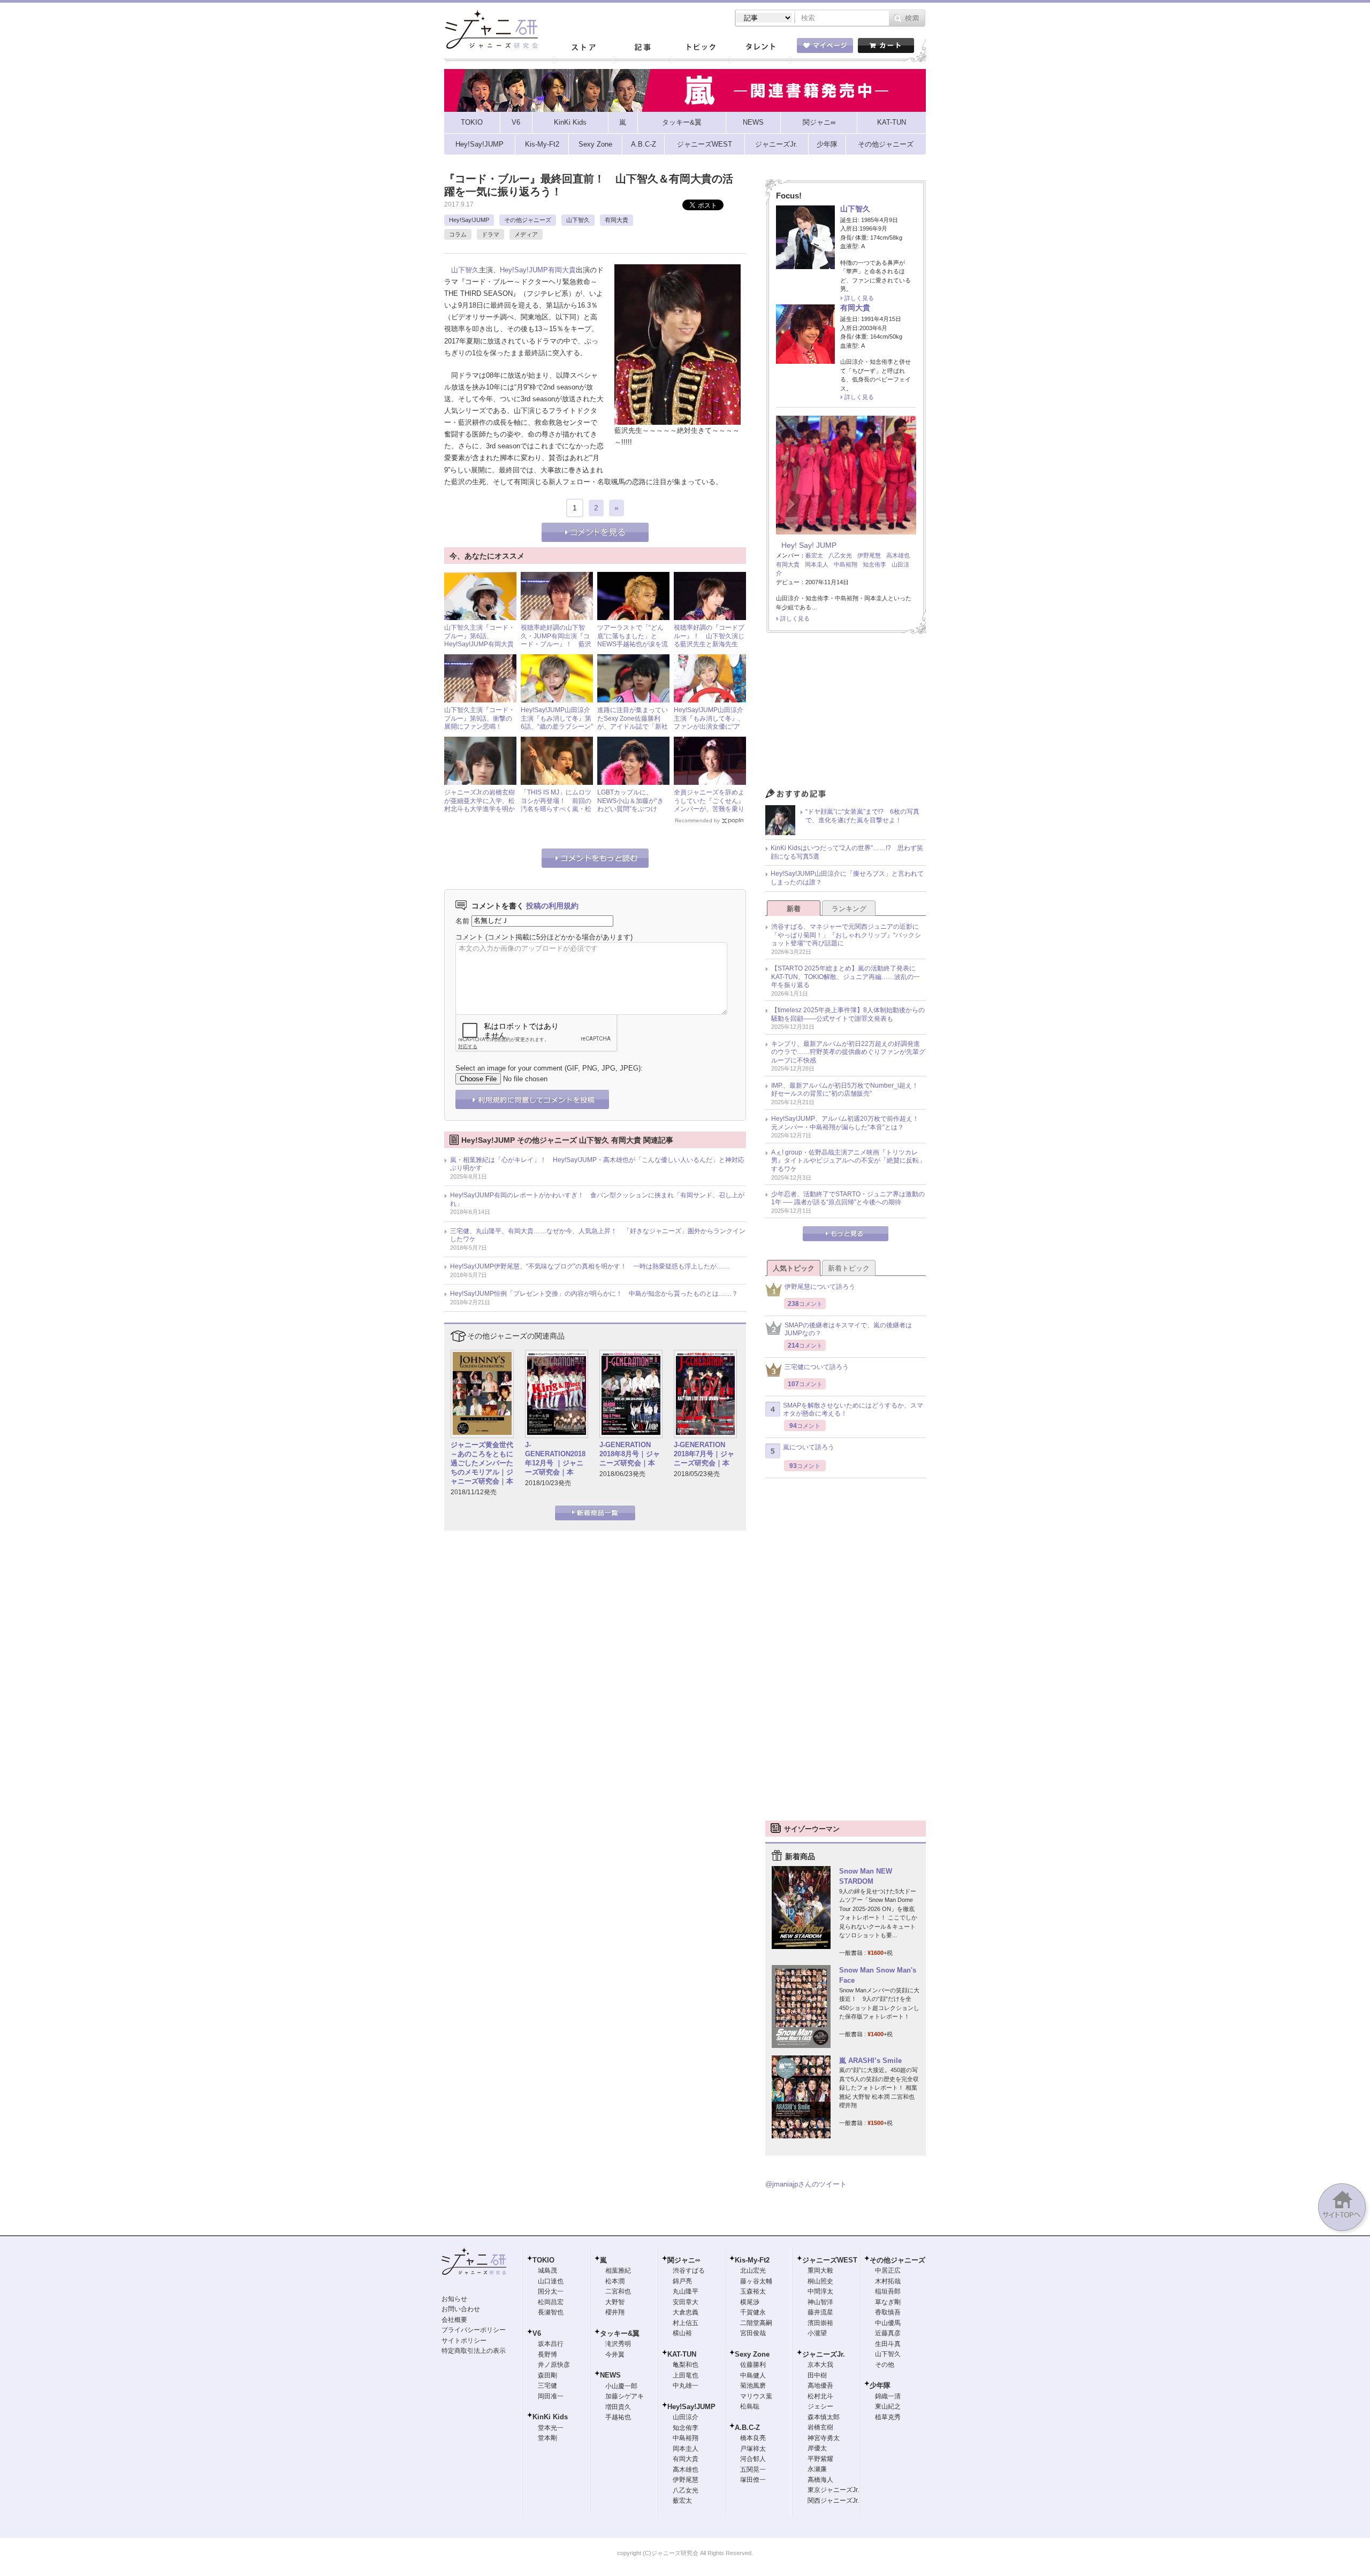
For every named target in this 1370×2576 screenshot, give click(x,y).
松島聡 (750, 2406)
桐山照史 (820, 2281)
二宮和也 (618, 2291)
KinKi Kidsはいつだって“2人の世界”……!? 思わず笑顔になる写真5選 (847, 852)
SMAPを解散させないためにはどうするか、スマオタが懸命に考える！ (853, 1410)
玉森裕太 (753, 2291)
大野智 (615, 2302)
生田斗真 (888, 2344)
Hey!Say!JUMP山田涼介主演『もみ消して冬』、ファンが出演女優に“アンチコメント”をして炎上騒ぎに (709, 727)
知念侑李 (874, 564)
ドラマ (490, 234)
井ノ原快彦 (554, 2365)
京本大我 (820, 2365)
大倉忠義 (686, 2312)
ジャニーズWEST (830, 2260)
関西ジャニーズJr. (833, 2501)
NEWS (610, 2375)
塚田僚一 (753, 2480)
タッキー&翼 (620, 2333)
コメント (469, 937)
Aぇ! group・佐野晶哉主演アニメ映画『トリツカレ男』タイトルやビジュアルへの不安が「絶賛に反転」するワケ (848, 1161)
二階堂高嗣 (756, 2323)
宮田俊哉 (753, 2333)
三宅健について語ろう (817, 1367)
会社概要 (454, 2320)
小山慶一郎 (621, 2386)
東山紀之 (888, 2406)
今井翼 (615, 2355)
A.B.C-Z (747, 2428)
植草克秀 (888, 2417)
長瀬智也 (551, 2312)
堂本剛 (547, 2438)
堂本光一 (551, 2428)
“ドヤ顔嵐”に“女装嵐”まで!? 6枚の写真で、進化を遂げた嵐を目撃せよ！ (862, 816)
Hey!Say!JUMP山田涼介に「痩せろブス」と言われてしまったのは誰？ (847, 878)
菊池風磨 (753, 2386)
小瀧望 (817, 2333)
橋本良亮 (753, 2438)
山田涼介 (686, 2417)
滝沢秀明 (618, 2344)
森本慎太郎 (824, 2417)
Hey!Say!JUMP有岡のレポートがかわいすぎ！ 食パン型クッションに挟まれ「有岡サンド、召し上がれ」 (597, 1199)
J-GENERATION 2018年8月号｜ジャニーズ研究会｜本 (630, 1454)
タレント (760, 48)
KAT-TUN (682, 2354)
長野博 (547, 2355)
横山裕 (682, 2333)
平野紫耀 (820, 2459)
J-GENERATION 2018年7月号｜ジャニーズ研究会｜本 (704, 1454)
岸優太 (817, 2448)
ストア (583, 48)
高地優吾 (820, 2386)
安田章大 (686, 2302)
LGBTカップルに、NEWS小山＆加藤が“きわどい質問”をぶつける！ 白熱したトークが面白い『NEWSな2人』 (633, 809)
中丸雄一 (686, 2386)
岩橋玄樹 (820, 2427)
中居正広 (888, 2271)
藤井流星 (820, 2312)
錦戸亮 (682, 2281)
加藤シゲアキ (625, 2396)
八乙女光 (840, 555)
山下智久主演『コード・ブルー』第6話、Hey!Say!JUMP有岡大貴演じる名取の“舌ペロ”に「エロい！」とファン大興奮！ (479, 648)
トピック (701, 48)
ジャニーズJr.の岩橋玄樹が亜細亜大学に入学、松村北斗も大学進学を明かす (479, 805)
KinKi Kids (550, 2417)
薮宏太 (814, 555)
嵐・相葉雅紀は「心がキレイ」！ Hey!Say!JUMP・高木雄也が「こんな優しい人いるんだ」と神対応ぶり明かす (597, 1164)
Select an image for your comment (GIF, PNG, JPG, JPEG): (549, 1068)
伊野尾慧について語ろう (820, 1287)
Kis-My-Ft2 (752, 2260)
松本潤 (615, 2281)
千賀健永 (753, 2312)
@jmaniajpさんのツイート (806, 2184)
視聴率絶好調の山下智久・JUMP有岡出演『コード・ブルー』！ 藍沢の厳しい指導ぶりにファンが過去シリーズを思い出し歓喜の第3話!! (556, 648)
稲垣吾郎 (888, 2291)
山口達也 (551, 2281)
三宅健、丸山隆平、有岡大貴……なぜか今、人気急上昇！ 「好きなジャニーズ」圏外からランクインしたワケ (598, 1235)
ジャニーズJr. (824, 2354)
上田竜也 (686, 2375)
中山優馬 (888, 2323)
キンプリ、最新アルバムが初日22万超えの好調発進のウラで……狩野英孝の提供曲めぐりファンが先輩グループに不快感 (848, 1052)
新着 (794, 909)
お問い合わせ (461, 2309)
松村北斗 (820, 2396)
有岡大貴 (616, 220)
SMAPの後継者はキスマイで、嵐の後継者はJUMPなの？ (848, 1329)
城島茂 (547, 2271)
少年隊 (880, 2385)
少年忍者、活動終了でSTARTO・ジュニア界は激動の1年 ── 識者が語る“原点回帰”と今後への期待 (848, 1198)
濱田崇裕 (820, 2323)
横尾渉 (750, 2302)
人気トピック (794, 1268)
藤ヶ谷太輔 (756, 2281)
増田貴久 (618, 2407)
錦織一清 (888, 2396)
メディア (526, 234)
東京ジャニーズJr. (833, 2490)
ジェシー (820, 2406)
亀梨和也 (686, 2365)
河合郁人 (753, 2459)
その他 (885, 2365)
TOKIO (543, 2260)
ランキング (849, 909)
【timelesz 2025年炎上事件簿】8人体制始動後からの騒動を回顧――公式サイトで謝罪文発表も (848, 1014)
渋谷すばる (689, 2271)
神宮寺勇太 (824, 2438)
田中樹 (817, 2375)
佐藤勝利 (753, 2365)
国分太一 (551, 2291)
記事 (642, 48)
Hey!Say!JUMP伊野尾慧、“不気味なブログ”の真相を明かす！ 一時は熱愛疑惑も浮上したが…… (590, 1266)
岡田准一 (551, 2396)
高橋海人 (820, 2480)
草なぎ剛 (888, 2302)
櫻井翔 (615, 2312)
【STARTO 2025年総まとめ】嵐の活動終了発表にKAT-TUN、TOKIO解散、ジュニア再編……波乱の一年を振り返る (846, 977)
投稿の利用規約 (552, 906)
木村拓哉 (888, 2281)
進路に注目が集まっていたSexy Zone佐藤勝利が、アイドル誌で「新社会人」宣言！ (633, 723)
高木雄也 (898, 555)
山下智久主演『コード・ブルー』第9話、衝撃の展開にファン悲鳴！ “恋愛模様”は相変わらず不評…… (479, 727)
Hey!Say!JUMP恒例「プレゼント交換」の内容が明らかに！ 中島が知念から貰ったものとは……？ (594, 1294)
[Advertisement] (846, 714)
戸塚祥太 (753, 2449)
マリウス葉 (756, 2396)
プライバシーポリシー (474, 2330)
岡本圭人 (817, 564)
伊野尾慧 (869, 555)
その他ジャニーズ (528, 220)
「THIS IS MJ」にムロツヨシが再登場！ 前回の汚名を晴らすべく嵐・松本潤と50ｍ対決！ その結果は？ (557, 809)
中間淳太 (820, 2291)
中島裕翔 (846, 564)
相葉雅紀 (618, 2271)
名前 (462, 920)
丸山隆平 (686, 2291)
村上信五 (686, 2323)
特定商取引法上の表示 (474, 2351)
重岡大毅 (820, 2271)
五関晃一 (753, 2470)
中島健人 (753, 2375)
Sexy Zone (752, 2354)
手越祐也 (618, 2417)
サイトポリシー (464, 2341)
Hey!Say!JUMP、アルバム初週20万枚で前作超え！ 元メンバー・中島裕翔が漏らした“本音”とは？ (848, 1123)
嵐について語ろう (809, 1447)
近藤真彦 (888, 2333)
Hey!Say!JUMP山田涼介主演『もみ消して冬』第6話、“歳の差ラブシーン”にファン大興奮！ (557, 723)
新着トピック (849, 1268)
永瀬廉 (817, 2469)
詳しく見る (859, 298)
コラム (458, 234)
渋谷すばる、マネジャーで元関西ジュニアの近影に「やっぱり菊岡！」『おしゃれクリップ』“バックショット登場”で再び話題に (846, 935)
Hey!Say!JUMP (469, 220)
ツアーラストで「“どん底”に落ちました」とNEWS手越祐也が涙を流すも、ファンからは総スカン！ (633, 644)
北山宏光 (753, 2271)
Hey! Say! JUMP (809, 545)
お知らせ (454, 2299)
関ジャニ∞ (684, 2260)
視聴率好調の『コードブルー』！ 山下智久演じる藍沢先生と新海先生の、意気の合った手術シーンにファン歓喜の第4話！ (709, 648)
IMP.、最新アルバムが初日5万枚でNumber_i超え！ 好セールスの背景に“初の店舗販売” (848, 1090)
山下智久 (578, 220)
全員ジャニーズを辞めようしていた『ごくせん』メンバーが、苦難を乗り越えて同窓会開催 (709, 805)
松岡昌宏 (551, 2302)
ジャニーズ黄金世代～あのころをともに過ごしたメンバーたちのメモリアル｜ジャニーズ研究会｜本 (482, 1463)
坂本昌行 (551, 2344)
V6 (537, 2333)
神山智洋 (820, 2302)
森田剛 (547, 2375)
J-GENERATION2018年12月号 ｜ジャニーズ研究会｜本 (555, 1458)
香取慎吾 (888, 2312)
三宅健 (547, 2386)
